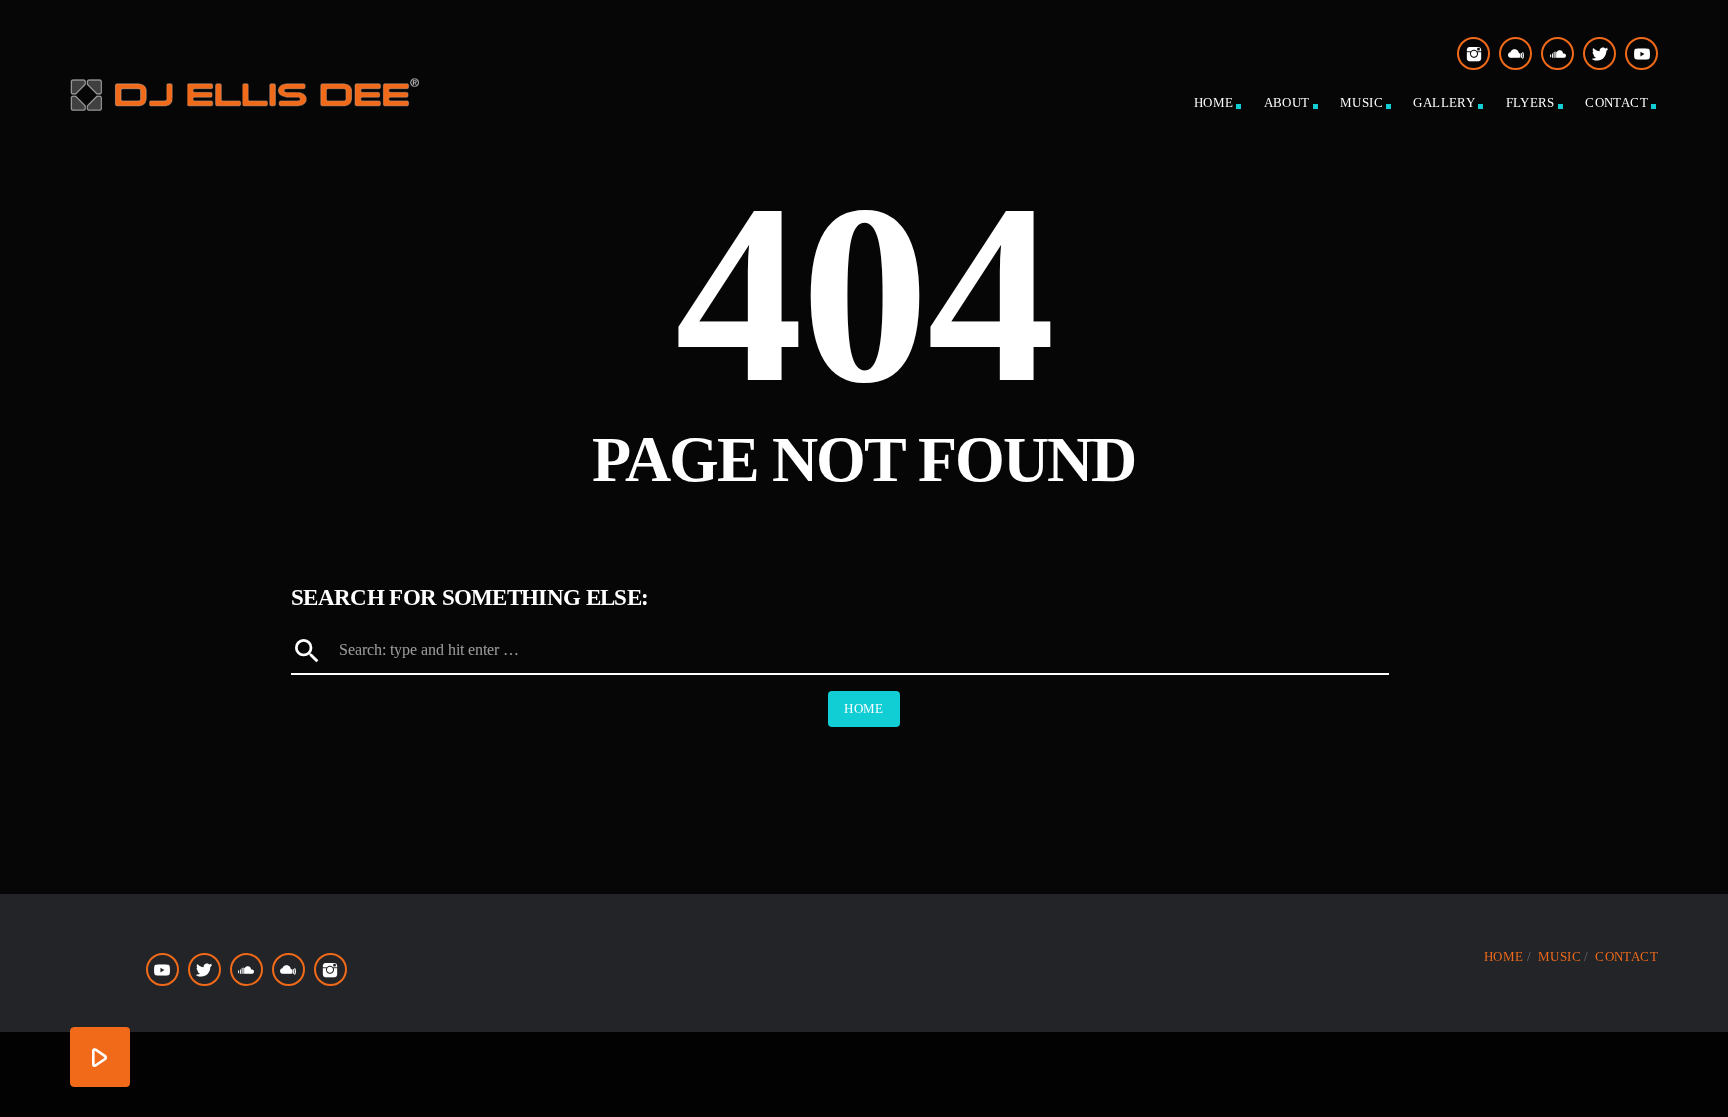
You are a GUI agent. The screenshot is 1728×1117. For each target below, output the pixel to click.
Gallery (1444, 102)
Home (1214, 102)
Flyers (1530, 102)
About (1287, 102)
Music (1361, 102)
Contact (1616, 102)
